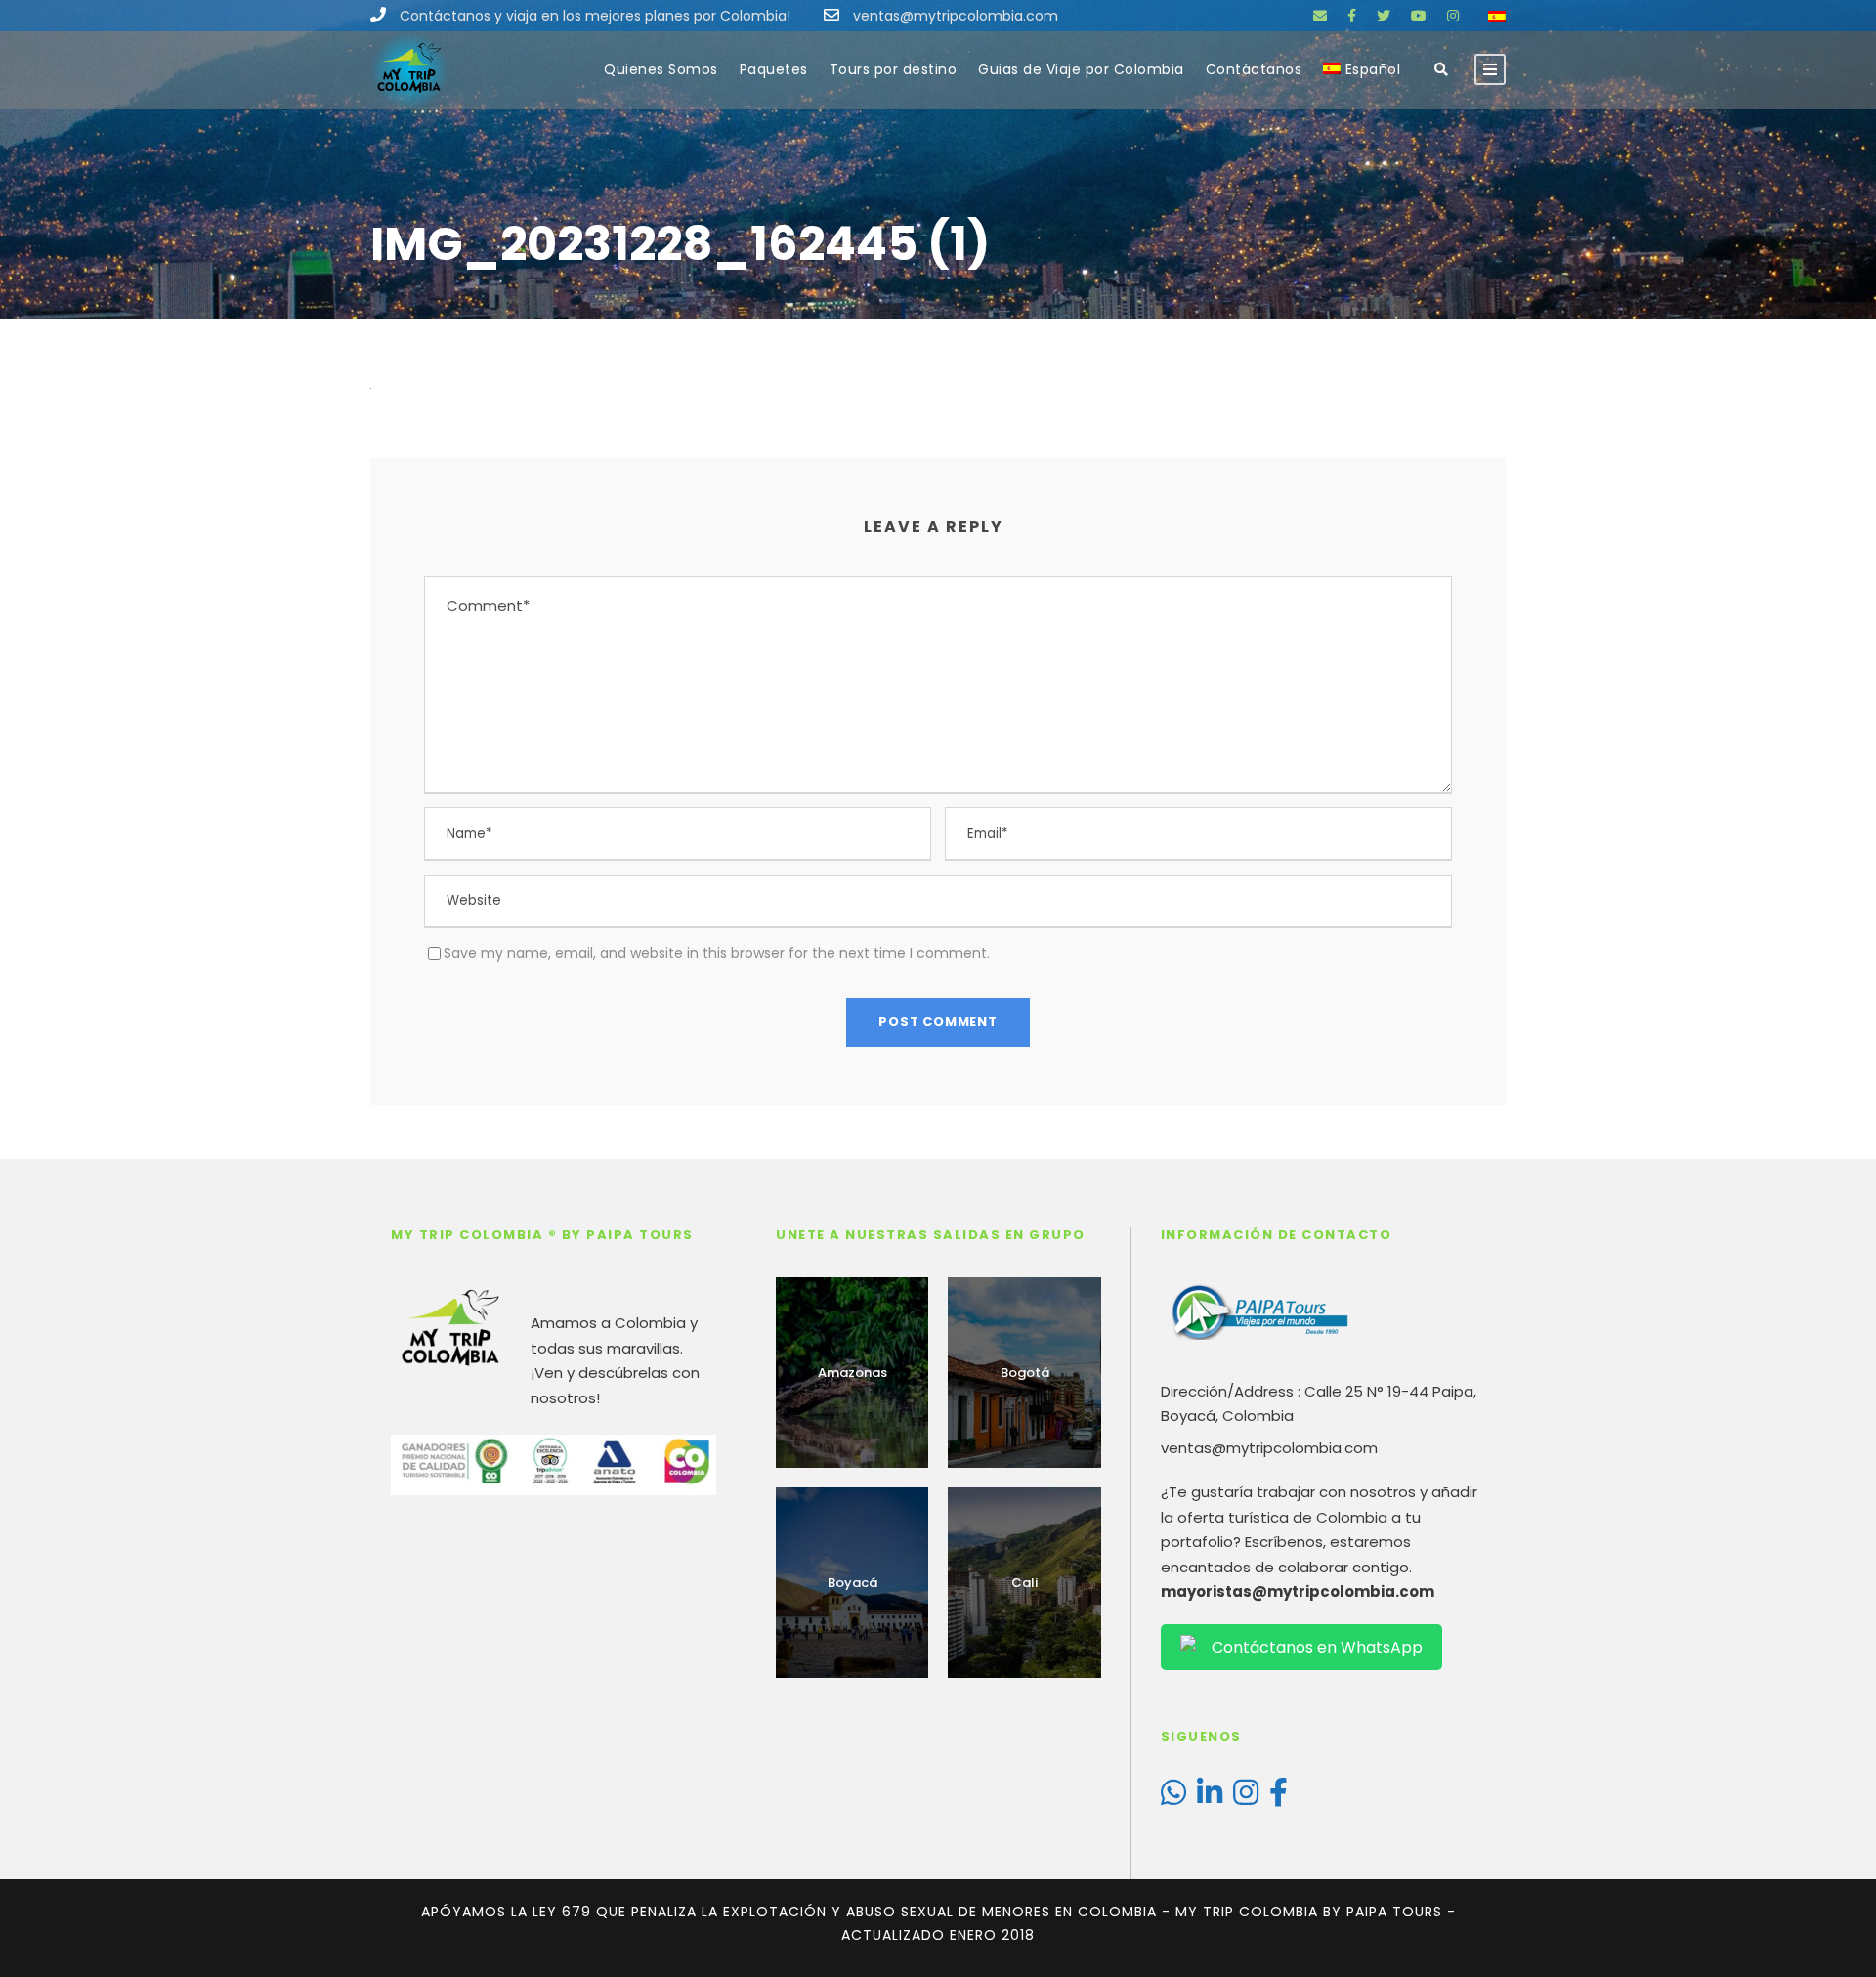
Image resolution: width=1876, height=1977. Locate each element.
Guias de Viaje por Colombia (1081, 69)
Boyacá (853, 1583)
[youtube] (1419, 16)
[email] (1320, 16)
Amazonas (853, 1373)
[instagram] (1453, 16)
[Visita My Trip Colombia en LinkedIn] (1210, 1798)
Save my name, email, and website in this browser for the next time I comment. (717, 953)
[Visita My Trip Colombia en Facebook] (1279, 1798)
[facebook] (1352, 16)
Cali (1024, 1583)
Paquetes (774, 69)
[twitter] (1384, 16)
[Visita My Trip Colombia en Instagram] (1246, 1798)
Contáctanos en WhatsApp (1317, 1647)
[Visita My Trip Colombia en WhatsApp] (1173, 1798)
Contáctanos (1254, 69)
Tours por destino (894, 69)
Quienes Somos (661, 69)
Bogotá (1025, 1373)
